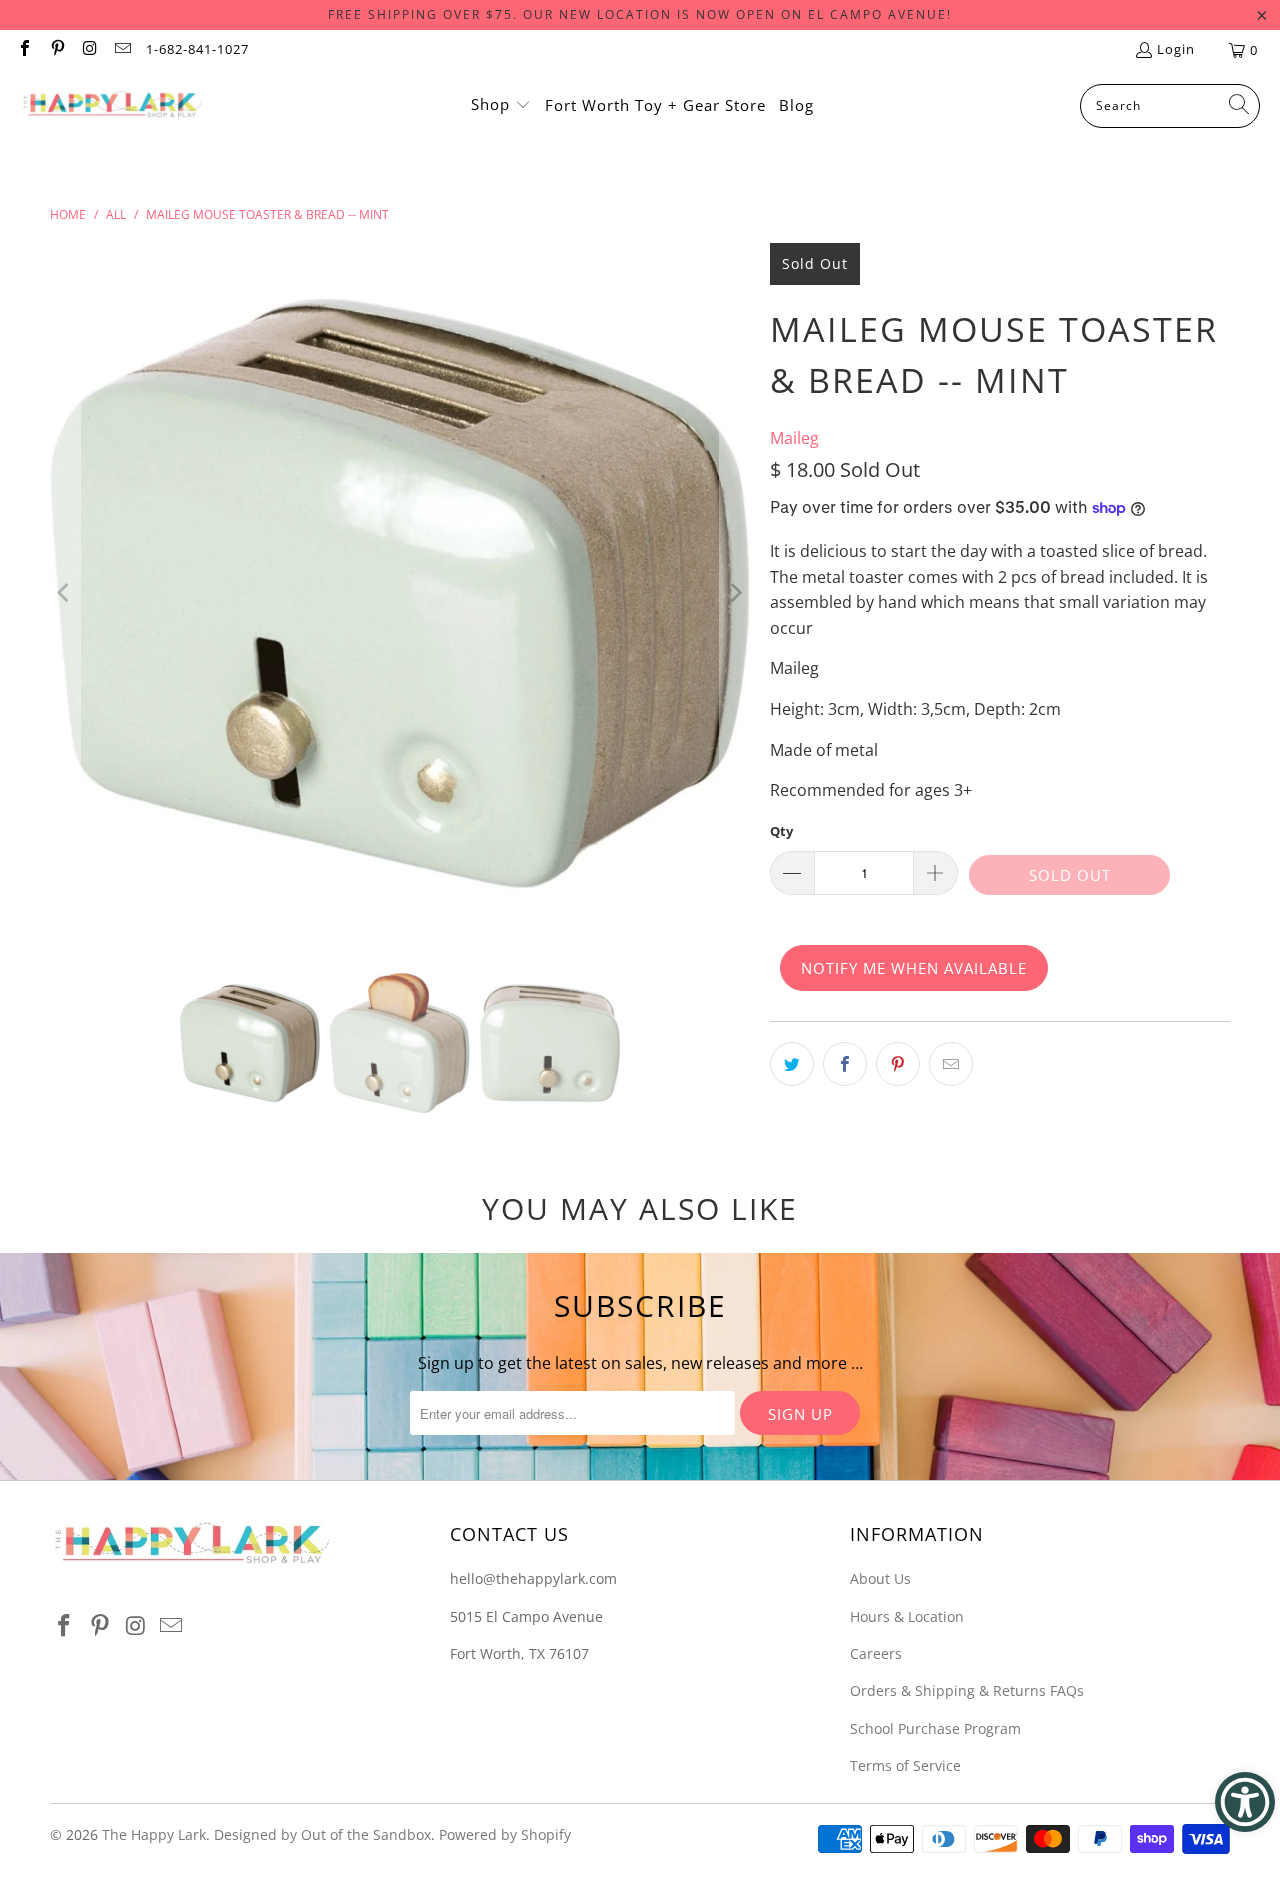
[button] (501, 106)
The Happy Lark (154, 1834)
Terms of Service (905, 1765)
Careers (876, 1653)
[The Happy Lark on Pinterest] (56, 50)
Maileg (794, 438)
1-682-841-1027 (197, 49)
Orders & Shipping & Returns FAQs (967, 1690)
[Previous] (65, 593)
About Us (880, 1578)
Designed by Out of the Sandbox (322, 1834)
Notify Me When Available (914, 968)
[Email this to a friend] (951, 1064)
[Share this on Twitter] (792, 1064)
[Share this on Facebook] (845, 1064)
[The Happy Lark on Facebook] (24, 50)
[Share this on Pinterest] (898, 1064)
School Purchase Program (935, 1728)
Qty (781, 831)
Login (1176, 49)
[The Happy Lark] (112, 106)
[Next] (735, 593)
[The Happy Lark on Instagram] (89, 50)
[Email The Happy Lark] (121, 50)
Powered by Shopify (505, 1834)
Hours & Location (907, 1616)
